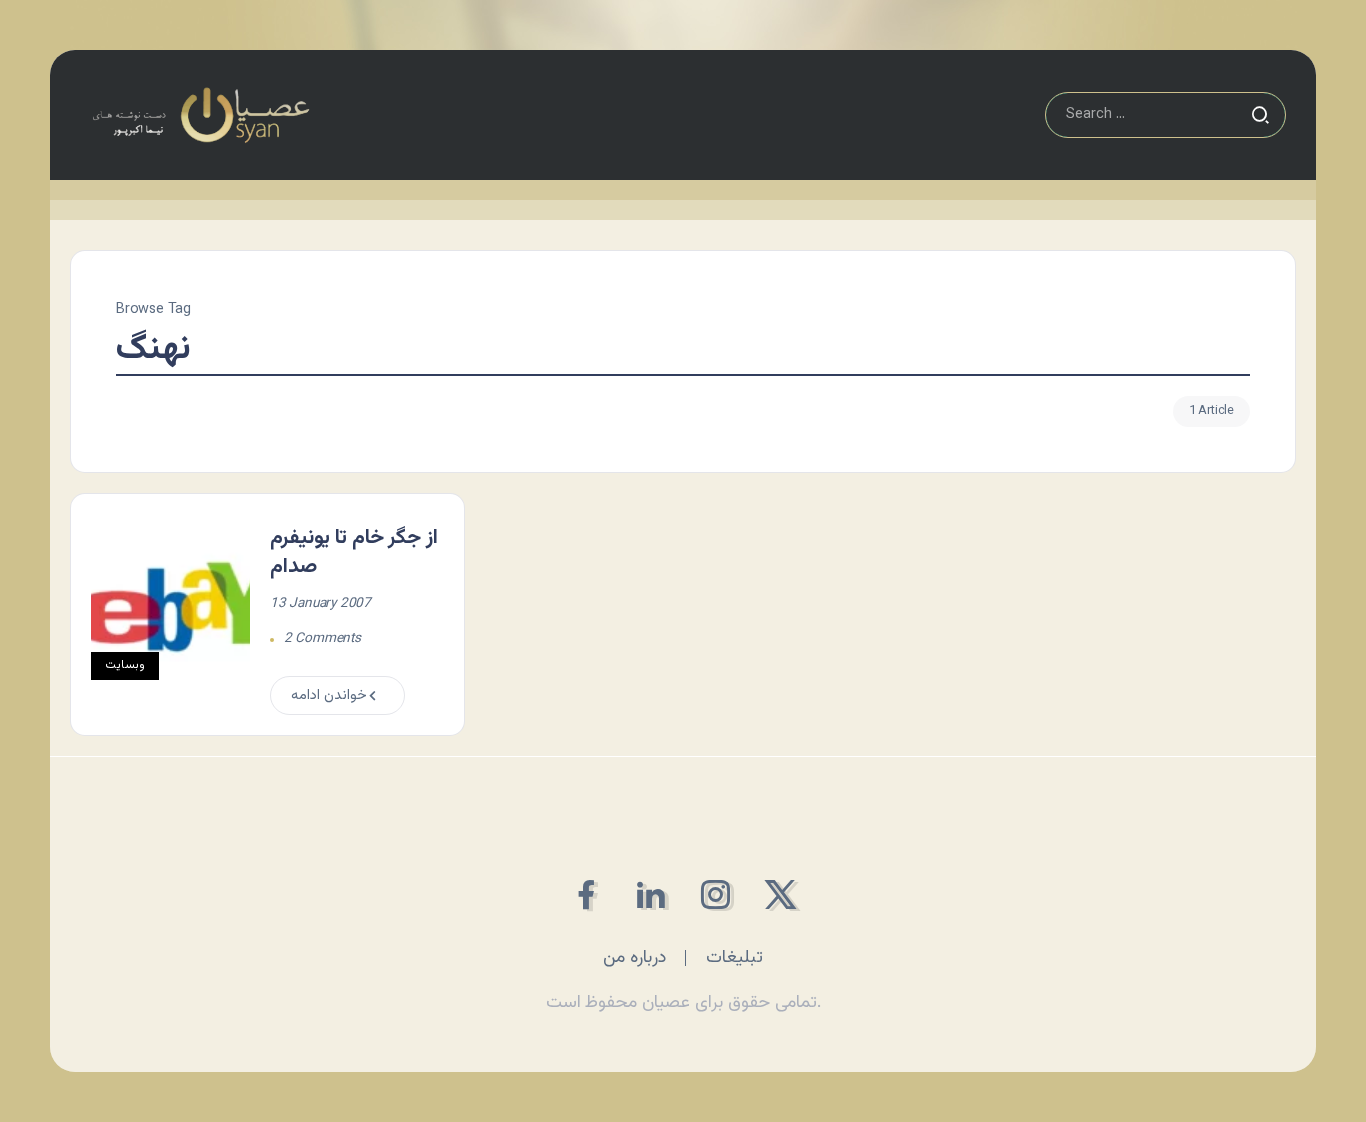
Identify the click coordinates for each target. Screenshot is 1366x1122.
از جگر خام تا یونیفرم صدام (354, 552)
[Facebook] (585, 894)
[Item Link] (170, 615)
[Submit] (1260, 115)
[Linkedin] (650, 894)
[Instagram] (715, 894)
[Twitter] (780, 894)
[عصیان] (200, 115)
